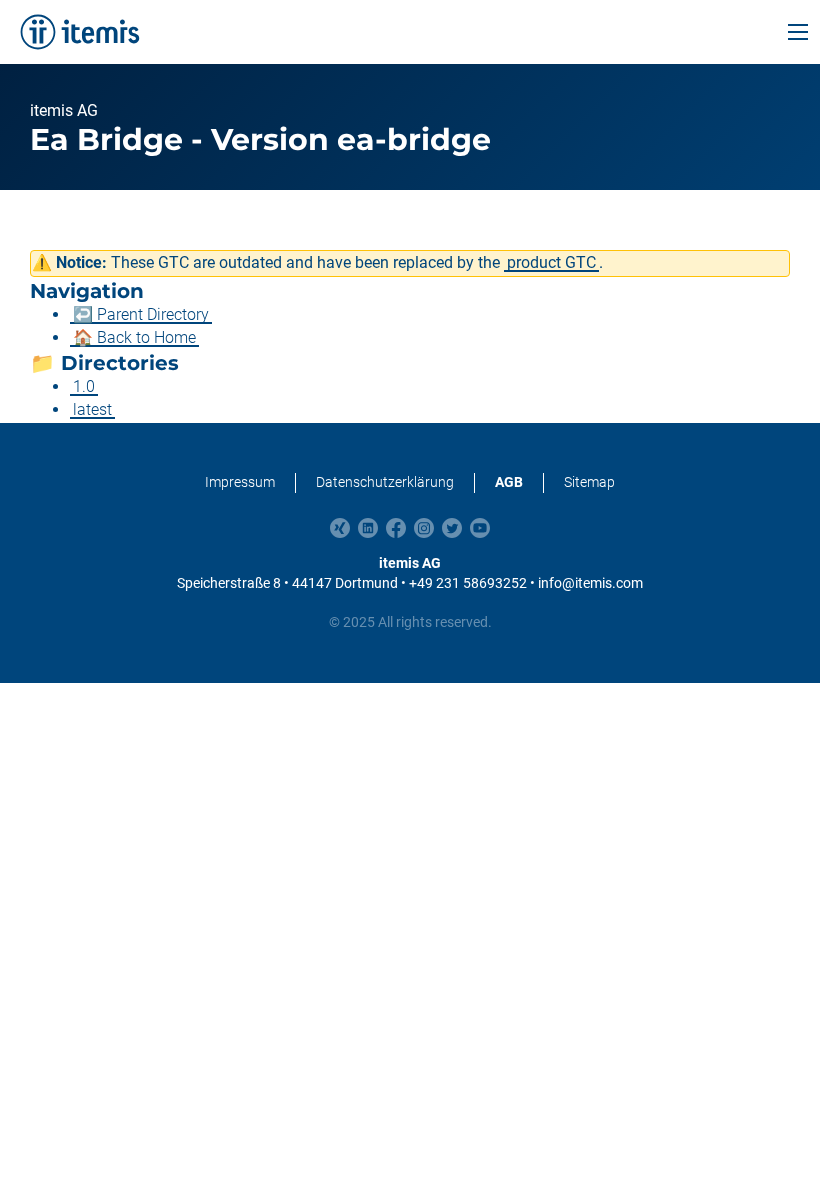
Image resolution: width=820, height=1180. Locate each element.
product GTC (551, 262)
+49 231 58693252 (468, 583)
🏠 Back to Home (134, 337)
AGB (509, 482)
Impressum (240, 482)
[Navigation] (798, 32)
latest (92, 409)
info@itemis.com (590, 583)
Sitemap (589, 482)
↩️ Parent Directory (141, 314)
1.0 (84, 386)
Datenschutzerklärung (385, 482)
